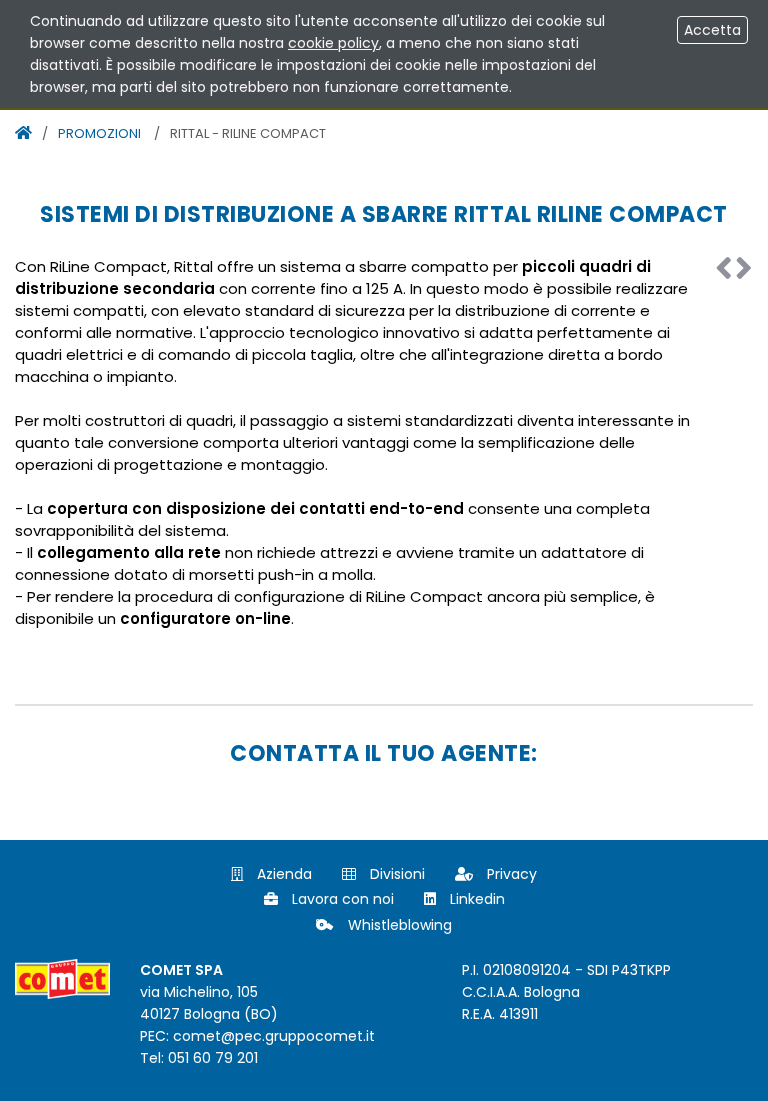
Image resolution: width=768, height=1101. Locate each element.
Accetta (712, 30)
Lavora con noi (341, 899)
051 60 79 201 (213, 1058)
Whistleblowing (398, 925)
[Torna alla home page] (23, 132)
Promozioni (99, 133)
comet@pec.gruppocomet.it (274, 1036)
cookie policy (333, 43)
